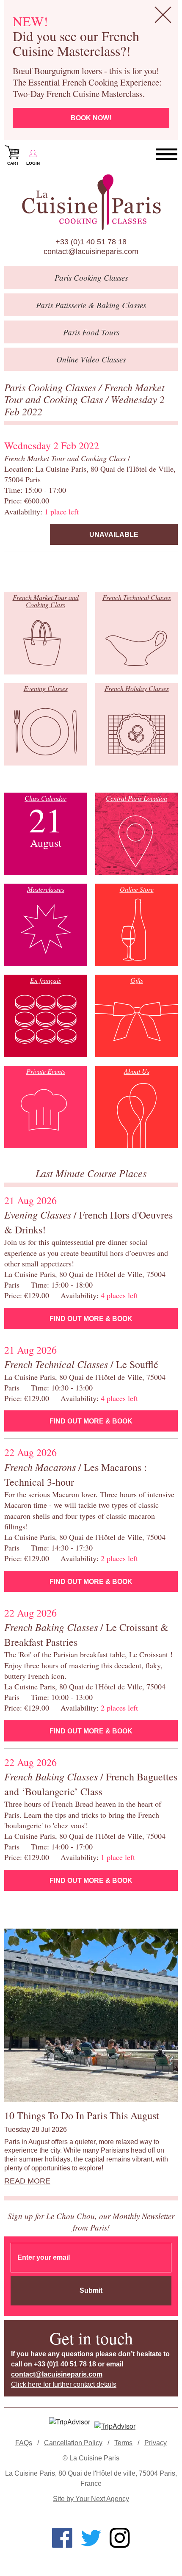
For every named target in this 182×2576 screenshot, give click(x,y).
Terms (123, 2443)
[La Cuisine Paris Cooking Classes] (91, 202)
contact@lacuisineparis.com (91, 252)
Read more (27, 2181)
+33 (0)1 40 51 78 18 (91, 242)
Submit (91, 2290)
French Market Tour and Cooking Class (84, 393)
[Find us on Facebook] (62, 2538)
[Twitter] (91, 2538)
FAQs (24, 2443)
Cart (13, 163)
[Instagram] (120, 2538)
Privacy (156, 2443)
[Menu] (167, 155)
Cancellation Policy (73, 2443)
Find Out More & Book (91, 1319)
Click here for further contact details (64, 2384)
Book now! (91, 118)
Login (33, 163)
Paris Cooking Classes (51, 387)
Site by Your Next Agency (91, 2499)
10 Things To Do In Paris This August (82, 2115)
